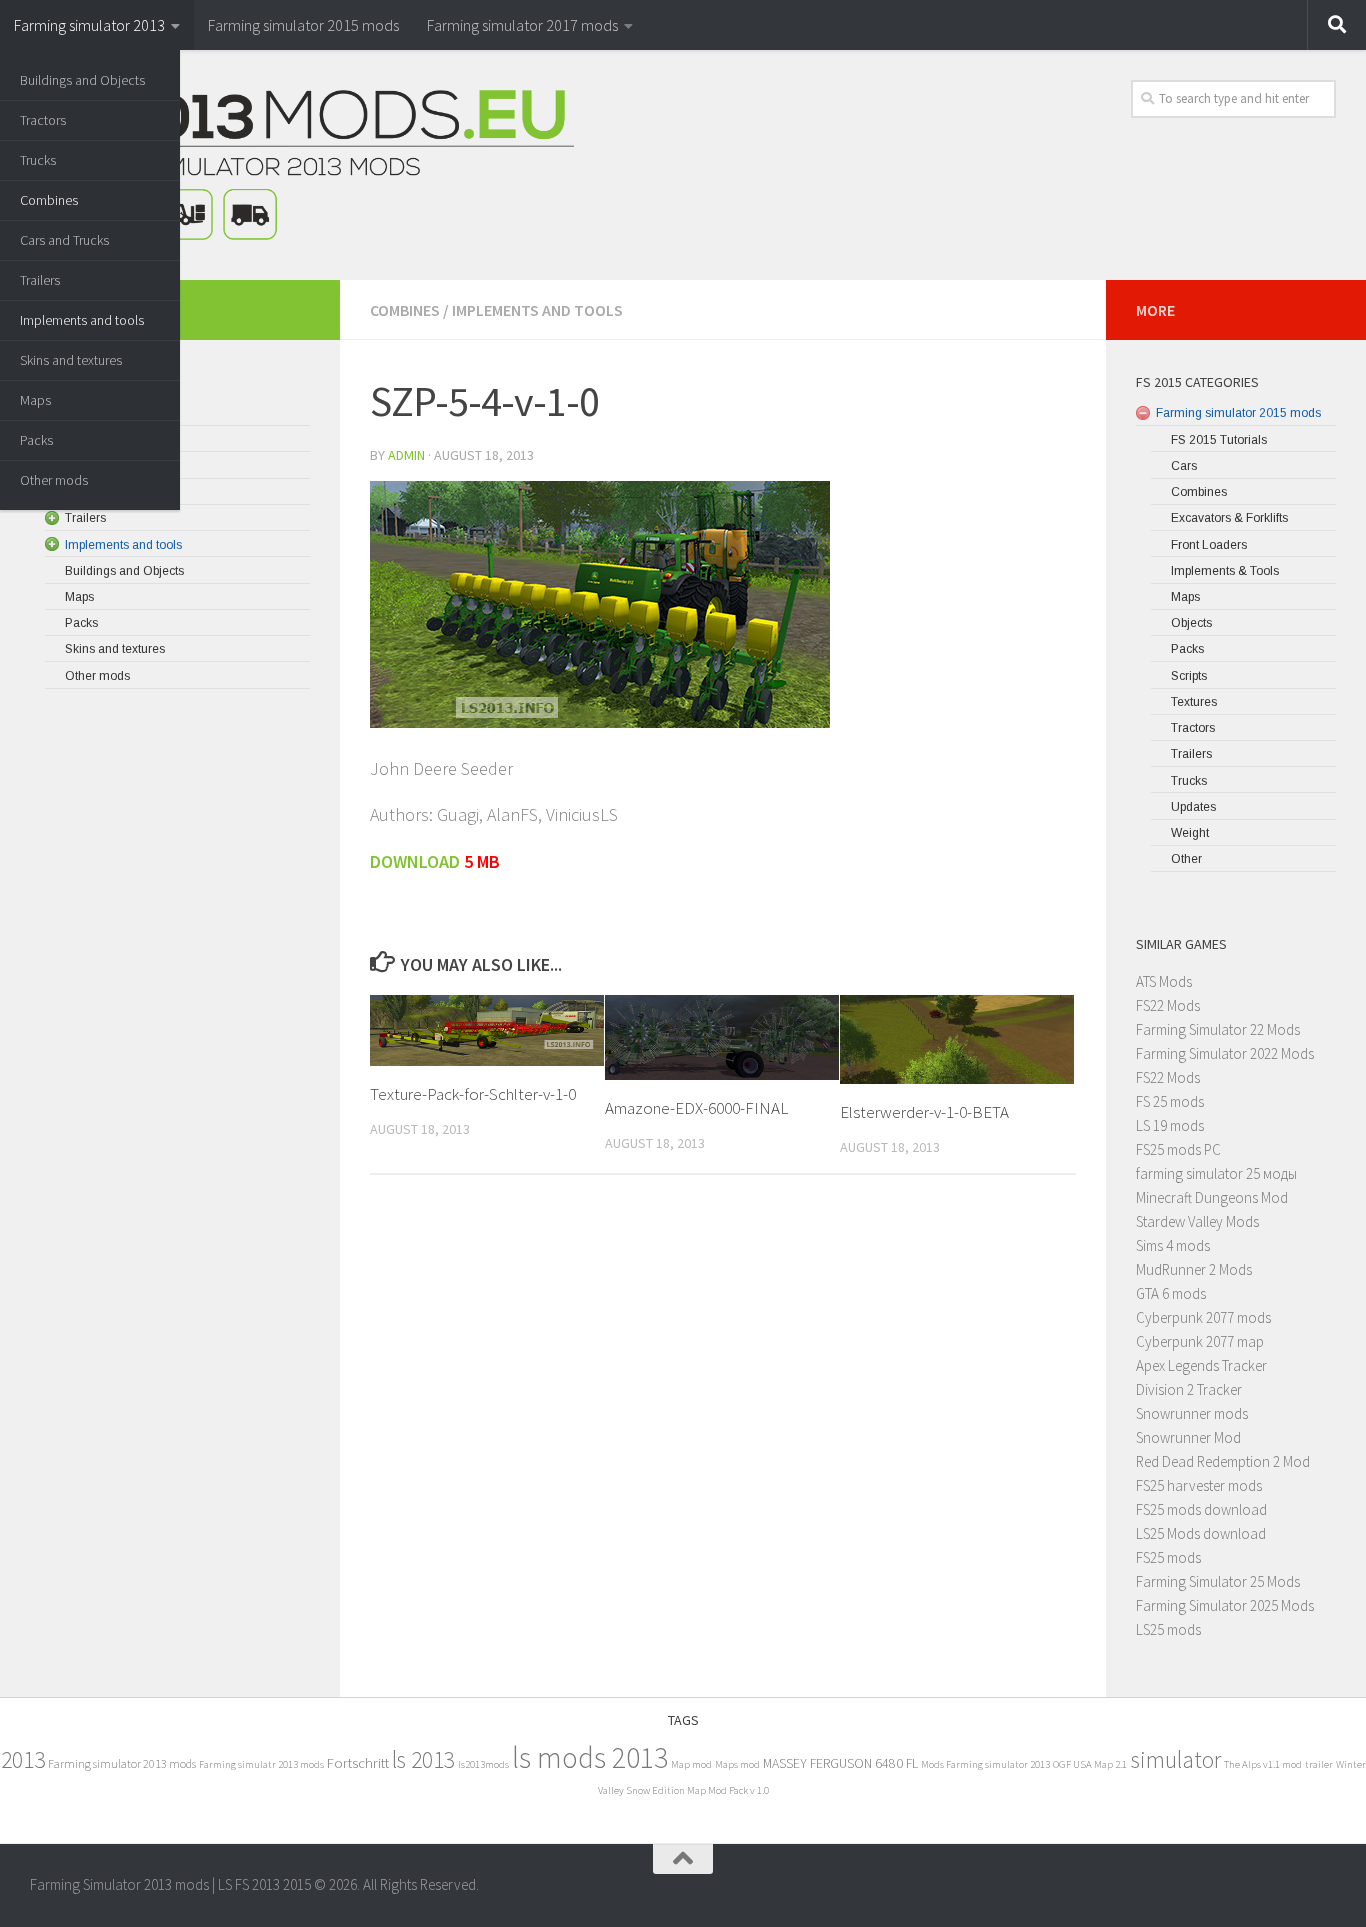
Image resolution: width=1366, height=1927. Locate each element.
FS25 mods (1168, 1557)
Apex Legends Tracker (1201, 1365)
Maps (35, 400)
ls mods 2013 (590, 1757)
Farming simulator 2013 (89, 25)
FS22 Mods (1168, 1005)
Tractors (43, 120)
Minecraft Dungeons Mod (1212, 1197)
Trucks (38, 160)
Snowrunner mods (1192, 1413)
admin (406, 455)
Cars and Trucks (64, 240)
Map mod (691, 1764)
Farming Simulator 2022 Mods (1225, 1053)
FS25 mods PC (1178, 1149)
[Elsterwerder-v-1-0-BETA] (957, 1039)
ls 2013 (423, 1759)
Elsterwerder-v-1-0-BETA (924, 1112)
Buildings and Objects (82, 80)
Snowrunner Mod (1188, 1437)
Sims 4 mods (1173, 1245)
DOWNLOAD (415, 861)
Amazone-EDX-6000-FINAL (696, 1108)
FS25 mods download (1201, 1509)
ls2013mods (483, 1764)
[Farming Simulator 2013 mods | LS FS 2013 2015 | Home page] (302, 165)
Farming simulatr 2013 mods (261, 1764)
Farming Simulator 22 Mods (1218, 1029)
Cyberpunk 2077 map (1200, 1341)
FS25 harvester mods (1199, 1485)
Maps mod (737, 1764)
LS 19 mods (1170, 1125)
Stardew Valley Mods (1197, 1221)
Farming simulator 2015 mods (303, 25)
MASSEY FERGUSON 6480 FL (840, 1763)
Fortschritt (358, 1762)
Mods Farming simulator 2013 (985, 1764)
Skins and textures (71, 360)
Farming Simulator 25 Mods (1218, 1581)
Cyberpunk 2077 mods (1203, 1317)
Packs (36, 440)
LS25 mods (1168, 1629)
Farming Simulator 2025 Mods (1225, 1605)
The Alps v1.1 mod (1263, 1764)
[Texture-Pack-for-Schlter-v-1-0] (487, 1030)
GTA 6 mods (1171, 1293)
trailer (1319, 1764)
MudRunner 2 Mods (1194, 1269)
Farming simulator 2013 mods (122, 1763)
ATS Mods (1164, 981)
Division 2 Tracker (1189, 1389)
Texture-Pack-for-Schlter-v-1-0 (473, 1094)
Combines (49, 200)
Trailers (40, 280)
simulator (1175, 1759)
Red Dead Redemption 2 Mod (1223, 1461)
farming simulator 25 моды (1216, 1173)
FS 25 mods (1170, 1101)
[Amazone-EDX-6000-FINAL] (722, 1037)
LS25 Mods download (1201, 1533)
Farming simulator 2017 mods (522, 25)
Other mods (54, 480)
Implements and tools (82, 320)
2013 (23, 1759)
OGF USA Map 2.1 (1090, 1764)
